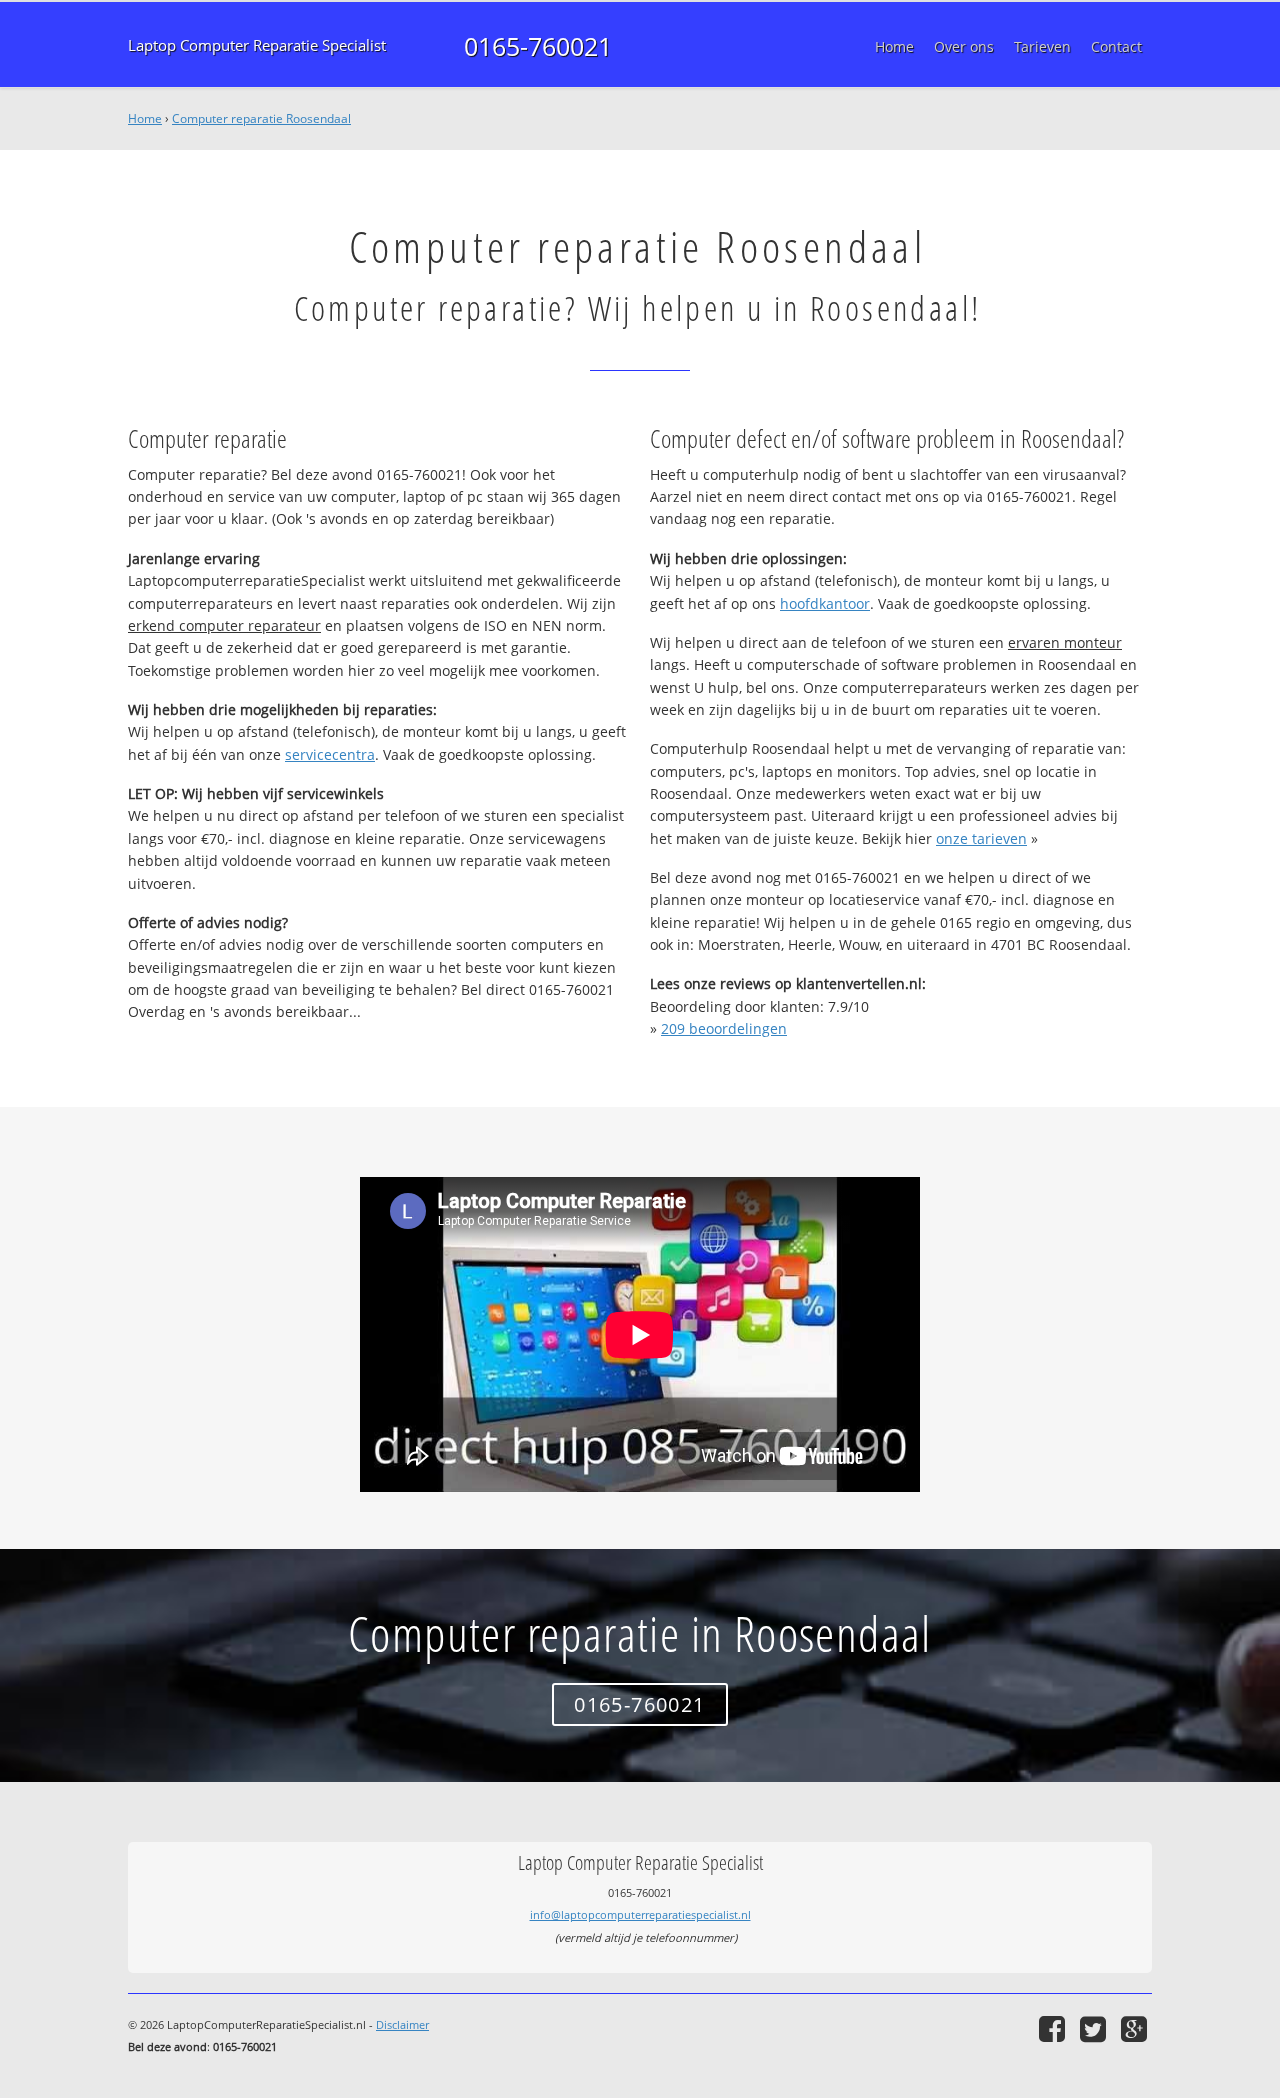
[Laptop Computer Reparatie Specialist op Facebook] (1054, 2028)
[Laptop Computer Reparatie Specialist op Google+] (1136, 2028)
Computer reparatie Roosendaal (261, 118)
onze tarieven (981, 838)
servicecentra (330, 754)
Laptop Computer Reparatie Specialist (257, 45)
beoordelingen (724, 1028)
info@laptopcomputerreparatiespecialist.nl (640, 1914)
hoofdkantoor (825, 603)
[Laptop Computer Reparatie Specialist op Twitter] (1095, 2028)
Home (145, 118)
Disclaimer (402, 2024)
